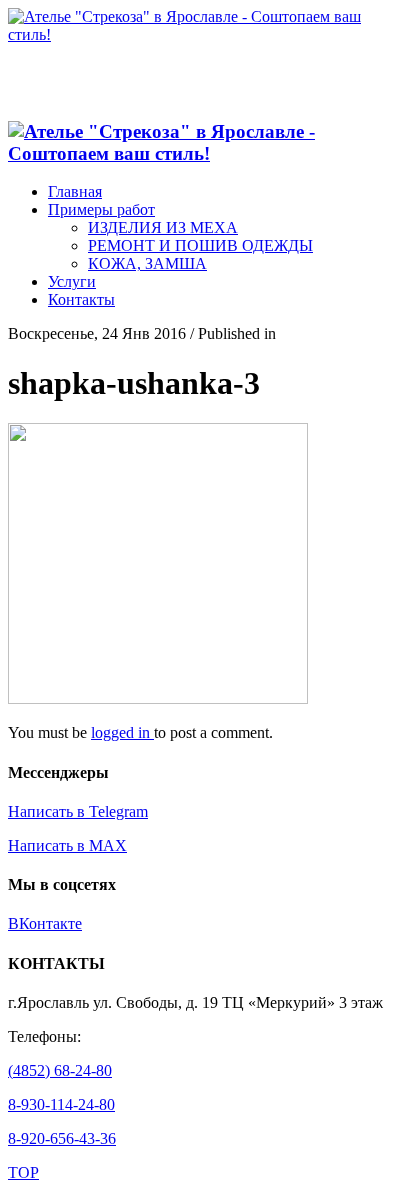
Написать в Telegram (78, 811)
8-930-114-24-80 (61, 1104)
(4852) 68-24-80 (60, 1070)
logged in (122, 732)
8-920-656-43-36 (62, 1138)
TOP (23, 1172)
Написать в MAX (67, 845)
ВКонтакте (45, 923)
